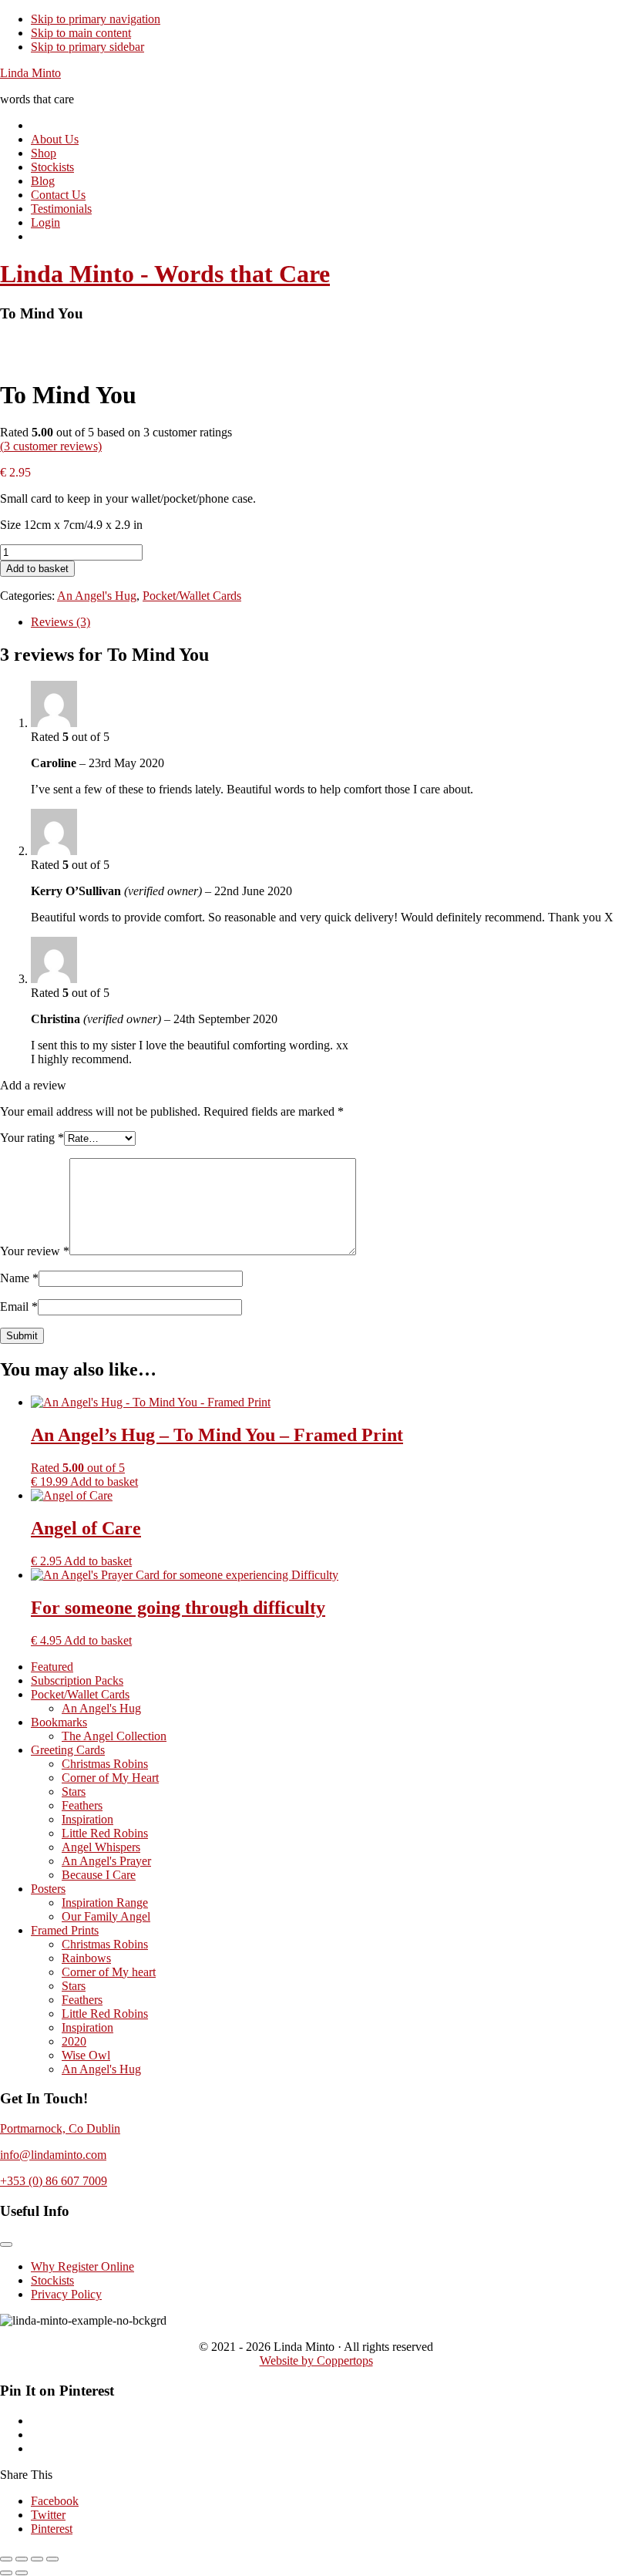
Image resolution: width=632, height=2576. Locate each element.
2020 (74, 2041)
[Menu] (6, 2244)
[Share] (37, 2559)
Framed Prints (65, 1930)
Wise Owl (86, 2055)
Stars (74, 1791)
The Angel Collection (114, 1736)
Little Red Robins (105, 1833)
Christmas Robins (105, 1764)
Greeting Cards (68, 1750)
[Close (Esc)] (52, 2559)
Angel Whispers (101, 1847)
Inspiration (87, 1819)
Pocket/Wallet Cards (192, 596)
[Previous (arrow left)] (6, 2573)
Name (19, 1278)
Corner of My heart (109, 1972)
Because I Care (99, 1875)
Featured (52, 1667)
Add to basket (37, 569)
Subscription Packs (77, 1680)
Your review (35, 1251)
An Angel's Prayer (106, 1861)
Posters (48, 1889)
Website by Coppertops (316, 2360)
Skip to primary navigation (96, 19)
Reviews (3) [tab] (61, 622)
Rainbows (86, 1958)
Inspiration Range (105, 1903)
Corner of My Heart (110, 1778)
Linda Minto (30, 73)
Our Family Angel (106, 1916)
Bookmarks (59, 1722)
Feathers (82, 1805)
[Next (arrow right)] (22, 2573)
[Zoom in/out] (6, 2559)
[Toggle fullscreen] (22, 2559)
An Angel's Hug (97, 596)
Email (19, 1307)
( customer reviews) (51, 446)
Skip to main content (81, 33)
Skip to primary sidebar (87, 47)
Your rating (32, 1138)
